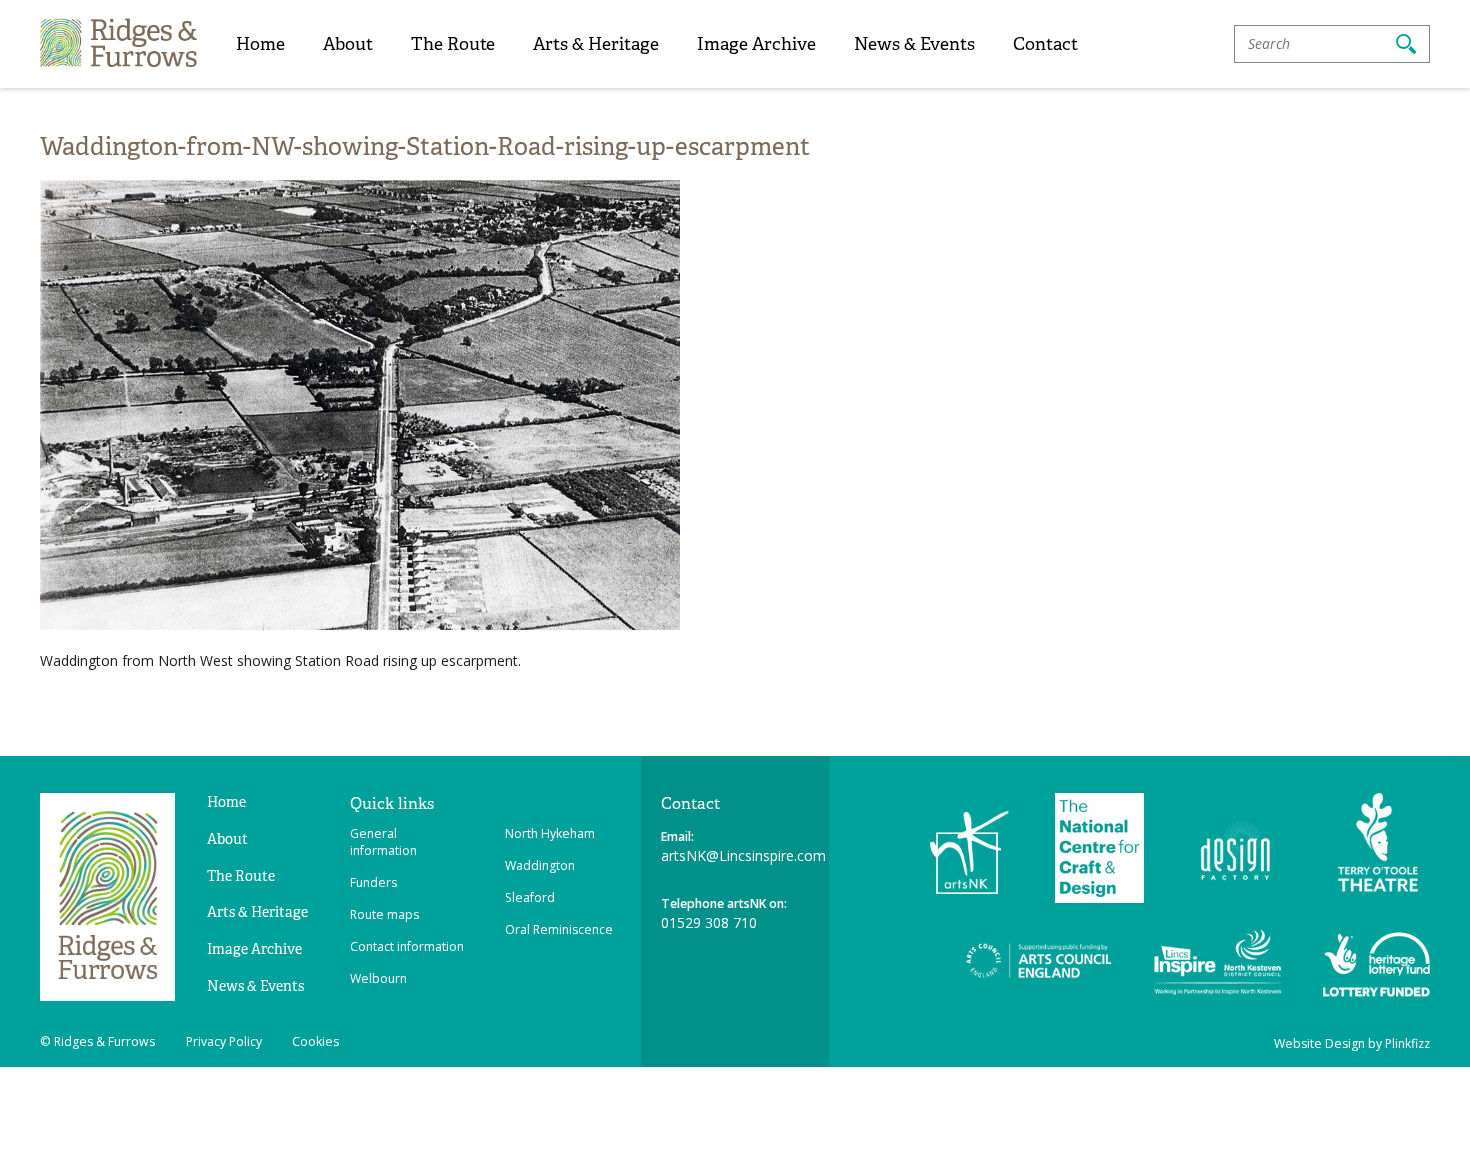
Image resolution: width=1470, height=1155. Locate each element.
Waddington (540, 865)
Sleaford (530, 897)
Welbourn (378, 978)
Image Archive (756, 43)
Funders (373, 882)
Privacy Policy (224, 1041)
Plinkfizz (1407, 1043)
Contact (1045, 43)
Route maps (384, 914)
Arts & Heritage (596, 43)
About (348, 43)
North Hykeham (550, 833)
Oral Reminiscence (559, 929)
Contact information (407, 946)
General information (383, 842)
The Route (453, 43)
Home (260, 43)
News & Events (914, 43)
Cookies (315, 1041)
